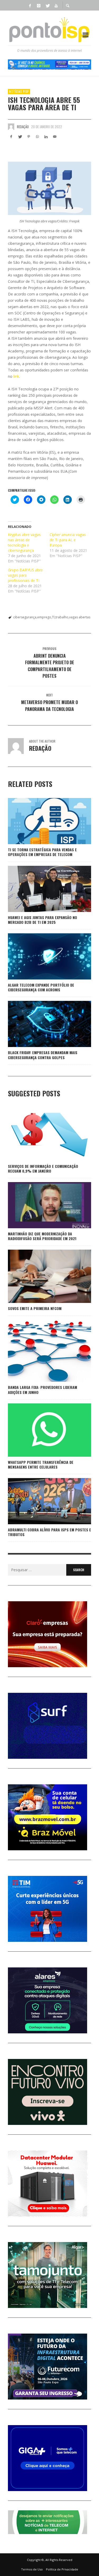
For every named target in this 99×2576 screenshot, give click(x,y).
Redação (23, 127)
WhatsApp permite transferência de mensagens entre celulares (41, 1464)
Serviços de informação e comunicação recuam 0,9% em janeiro (43, 1168)
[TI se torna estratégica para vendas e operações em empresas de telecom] (41, 821)
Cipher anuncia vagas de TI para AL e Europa (68, 540)
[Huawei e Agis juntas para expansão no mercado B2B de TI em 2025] (41, 889)
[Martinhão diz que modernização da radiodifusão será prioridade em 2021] (41, 1205)
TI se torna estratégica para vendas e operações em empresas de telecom (42, 852)
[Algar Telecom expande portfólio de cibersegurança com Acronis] (41, 957)
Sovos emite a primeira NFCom (35, 1308)
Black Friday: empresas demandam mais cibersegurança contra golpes (43, 1055)
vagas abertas (80, 617)
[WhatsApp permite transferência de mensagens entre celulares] (41, 1430)
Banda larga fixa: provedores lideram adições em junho (43, 1390)
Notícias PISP (19, 92)
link (16, 376)
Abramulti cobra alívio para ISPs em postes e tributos (49, 1532)
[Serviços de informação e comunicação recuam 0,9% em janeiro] (41, 1134)
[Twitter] (48, 5)
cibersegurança (25, 617)
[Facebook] (30, 5)
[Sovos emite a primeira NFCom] (41, 1276)
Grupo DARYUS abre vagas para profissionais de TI (25, 575)
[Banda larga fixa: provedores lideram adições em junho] (41, 1351)
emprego (44, 617)
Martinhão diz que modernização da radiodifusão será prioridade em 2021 (42, 1236)
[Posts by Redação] (11, 127)
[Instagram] (39, 5)
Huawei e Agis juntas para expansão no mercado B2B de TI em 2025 (43, 920)
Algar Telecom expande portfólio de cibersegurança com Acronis (41, 987)
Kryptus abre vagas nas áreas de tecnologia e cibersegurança (24, 543)
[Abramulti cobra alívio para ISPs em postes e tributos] (41, 1501)
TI (53, 617)
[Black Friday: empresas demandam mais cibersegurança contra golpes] (41, 1024)
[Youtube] (56, 5)
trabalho (62, 617)
